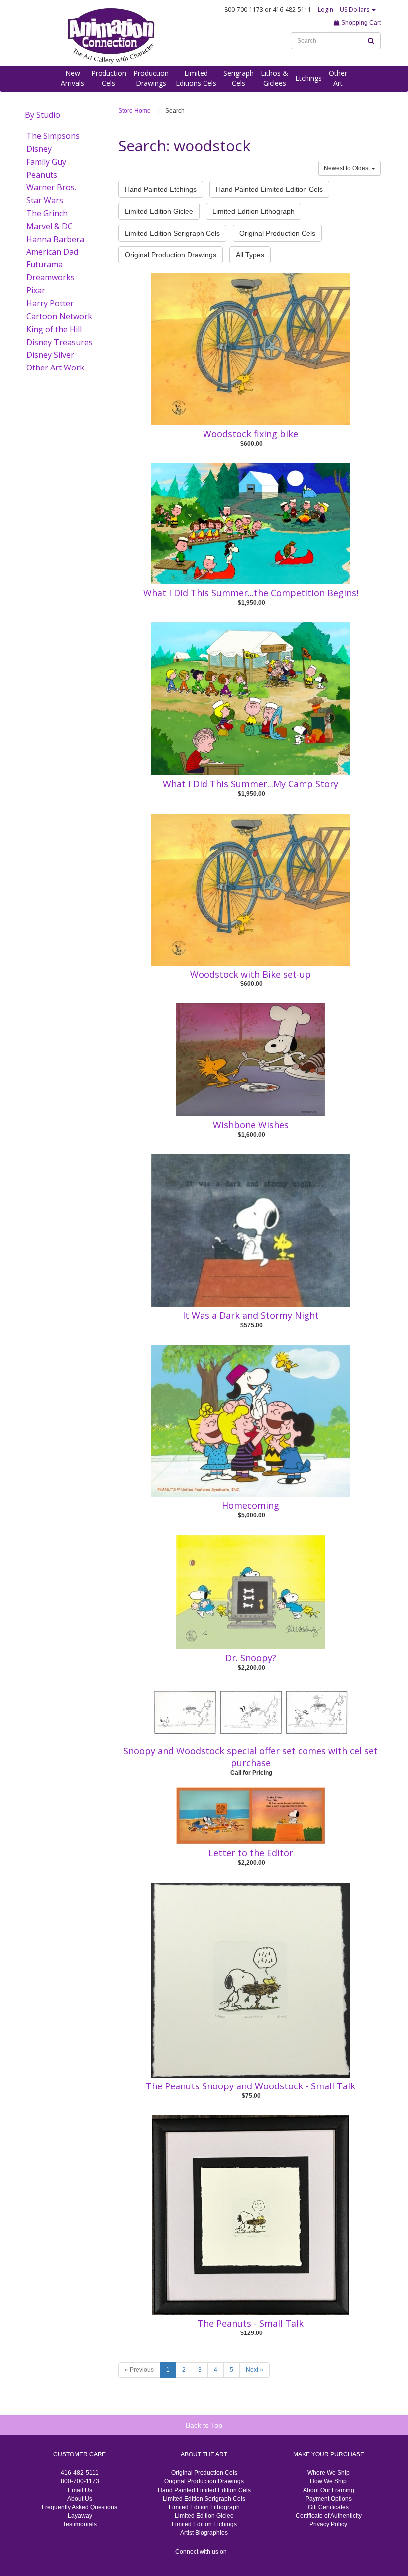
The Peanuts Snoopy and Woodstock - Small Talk (251, 2086)
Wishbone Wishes (251, 1125)
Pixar (36, 290)
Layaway (80, 2516)
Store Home (135, 111)
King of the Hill (54, 329)
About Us (80, 2499)
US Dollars (355, 10)
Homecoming (251, 1505)
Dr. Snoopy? (251, 1658)
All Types (250, 255)
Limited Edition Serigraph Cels (172, 233)
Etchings (308, 78)
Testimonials (80, 2524)
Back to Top (204, 2425)
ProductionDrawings (151, 78)
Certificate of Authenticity (329, 2516)
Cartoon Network (59, 316)
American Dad (52, 252)
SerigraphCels (239, 78)
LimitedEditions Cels (196, 78)
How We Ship (328, 2481)
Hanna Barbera (55, 239)
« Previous (139, 2370)
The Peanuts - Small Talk (251, 2323)
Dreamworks (51, 277)
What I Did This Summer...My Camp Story (251, 784)
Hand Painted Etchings (161, 189)
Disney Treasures (59, 342)
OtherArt (338, 78)
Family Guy (46, 162)
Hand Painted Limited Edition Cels (269, 189)
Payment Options (329, 2499)
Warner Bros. (51, 187)
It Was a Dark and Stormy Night (251, 1315)
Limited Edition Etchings (204, 2524)
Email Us (80, 2490)
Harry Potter (50, 303)
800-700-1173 (80, 2481)
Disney (39, 149)
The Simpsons (53, 136)
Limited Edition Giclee (159, 211)
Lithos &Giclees (274, 78)
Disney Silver (50, 355)
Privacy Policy (328, 2524)
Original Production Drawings (171, 255)
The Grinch (47, 213)
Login (326, 10)
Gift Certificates (328, 2507)
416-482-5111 (80, 2473)
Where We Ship (329, 2473)
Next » (255, 2370)
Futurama (45, 264)
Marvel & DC (50, 226)
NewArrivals (72, 78)
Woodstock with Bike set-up (251, 974)
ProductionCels (109, 78)
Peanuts (42, 175)
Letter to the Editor (251, 1853)
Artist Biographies (204, 2533)
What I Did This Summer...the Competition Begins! (251, 593)
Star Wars (45, 200)
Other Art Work (55, 368)
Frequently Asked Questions (80, 2507)
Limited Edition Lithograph (254, 211)
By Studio (43, 115)
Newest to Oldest (348, 168)
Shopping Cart (360, 23)
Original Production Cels (277, 233)
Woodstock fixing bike (251, 434)
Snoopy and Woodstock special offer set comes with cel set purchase (251, 1757)
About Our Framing (329, 2490)
